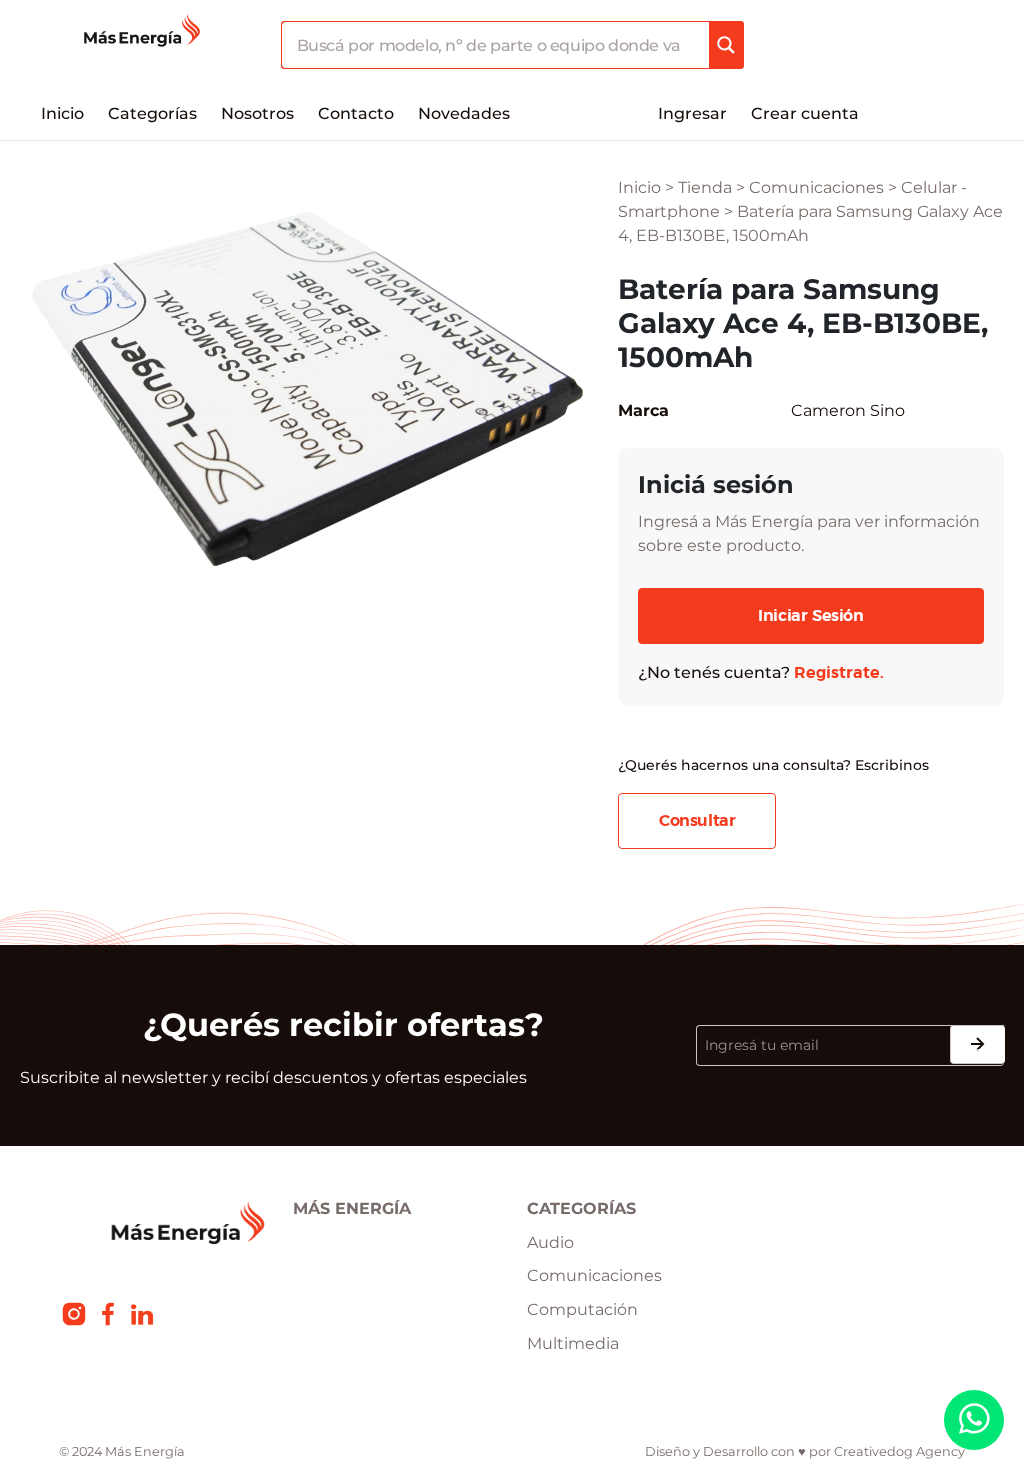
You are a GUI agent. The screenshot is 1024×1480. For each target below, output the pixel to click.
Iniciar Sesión (810, 616)
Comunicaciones (816, 187)
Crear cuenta (805, 113)
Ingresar (692, 113)
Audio (550, 1242)
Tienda (705, 187)
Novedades (464, 113)
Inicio (62, 113)
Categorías (152, 113)
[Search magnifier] (726, 45)
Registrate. (839, 673)
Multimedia (573, 1343)
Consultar (697, 821)
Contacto (356, 113)
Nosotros (257, 113)
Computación (582, 1309)
